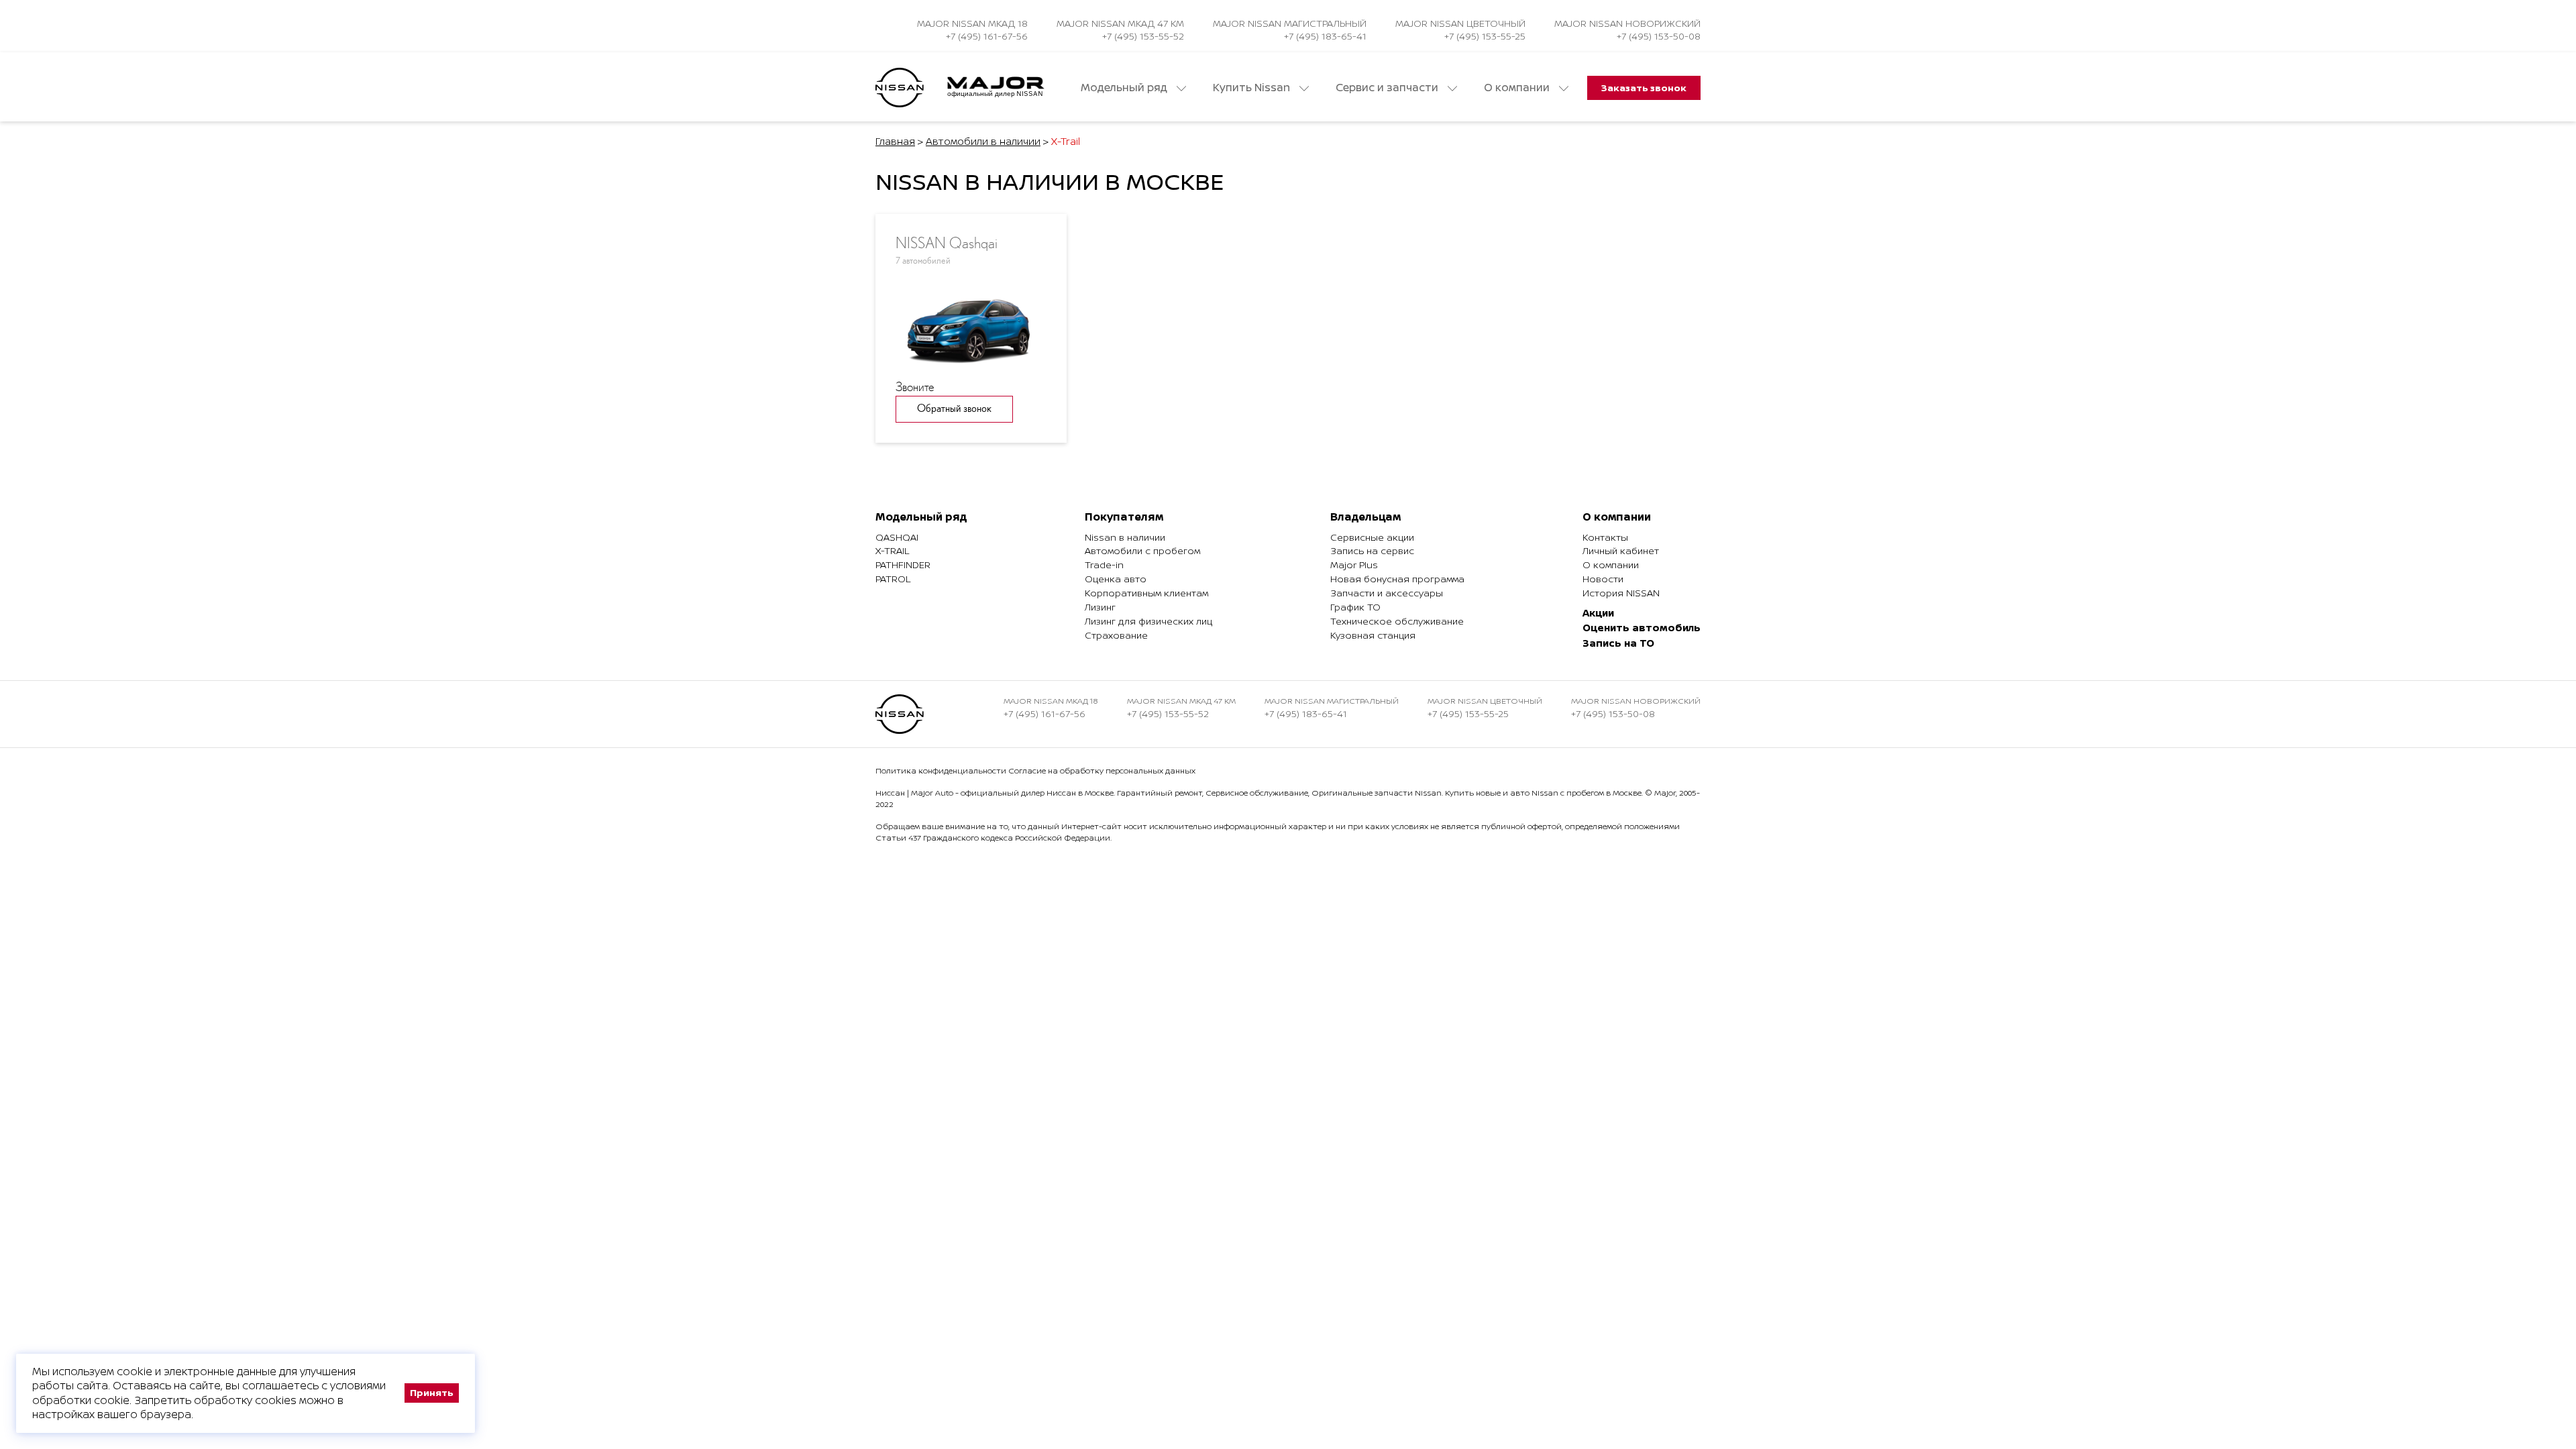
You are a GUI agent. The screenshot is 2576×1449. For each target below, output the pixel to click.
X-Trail (892, 550)
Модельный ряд (1125, 88)
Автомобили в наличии (983, 141)
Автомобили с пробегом (1142, 550)
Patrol (893, 579)
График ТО (1355, 607)
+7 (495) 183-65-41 (1325, 36)
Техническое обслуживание (1397, 621)
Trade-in (1104, 565)
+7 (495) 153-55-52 (1143, 36)
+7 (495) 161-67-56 (987, 36)
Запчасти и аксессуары (1387, 593)
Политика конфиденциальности (941, 770)
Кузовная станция (1373, 635)
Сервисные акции (1372, 537)
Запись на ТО (1618, 643)
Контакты (1605, 537)
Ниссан (890, 793)
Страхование (1116, 635)
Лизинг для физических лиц (1148, 621)
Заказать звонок (1644, 88)
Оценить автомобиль (1642, 628)
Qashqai (897, 537)
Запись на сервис (1372, 550)
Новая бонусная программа (1397, 579)
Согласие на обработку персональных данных (1102, 770)
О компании (1518, 88)
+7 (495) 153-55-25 (1485, 36)
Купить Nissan (1253, 88)
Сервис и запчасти (1388, 88)
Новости (1603, 579)
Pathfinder (903, 565)
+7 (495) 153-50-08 (1659, 36)
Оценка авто (1116, 579)
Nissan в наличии (1125, 537)
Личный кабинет (1621, 550)
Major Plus (1354, 565)
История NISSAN (1621, 593)
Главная (895, 141)
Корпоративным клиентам (1146, 593)
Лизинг (1100, 607)
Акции (1598, 613)
